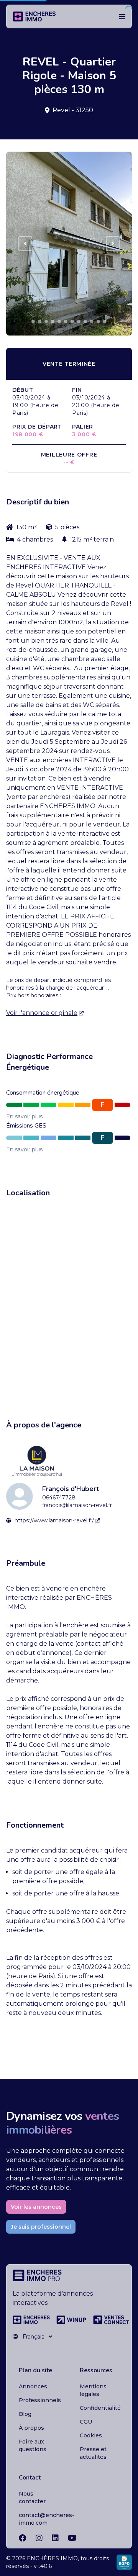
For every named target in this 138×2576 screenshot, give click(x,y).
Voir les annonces (36, 2207)
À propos (31, 2428)
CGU (86, 2422)
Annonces (33, 2386)
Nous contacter (32, 2497)
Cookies (91, 2435)
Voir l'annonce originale (42, 1013)
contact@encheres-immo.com (47, 2519)
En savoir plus (24, 1116)
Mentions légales (93, 2390)
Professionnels (40, 2400)
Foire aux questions (33, 2445)
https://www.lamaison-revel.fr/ (54, 1520)
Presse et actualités (93, 2453)
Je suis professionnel (41, 2227)
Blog (25, 2414)
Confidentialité (100, 2408)
